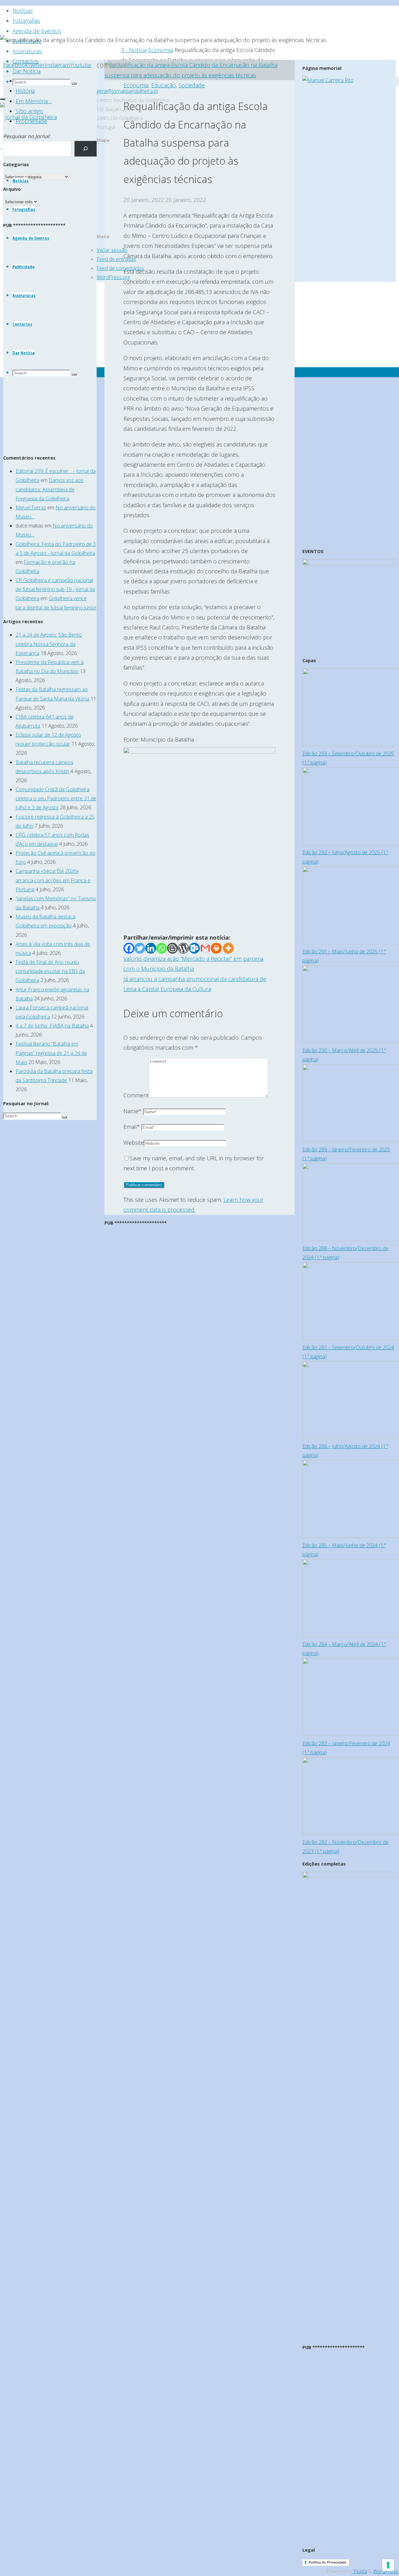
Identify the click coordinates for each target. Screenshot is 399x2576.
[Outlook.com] (194, 948)
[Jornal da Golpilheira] (28, 117)
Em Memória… (34, 101)
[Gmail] (205, 948)
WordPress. (386, 2571)
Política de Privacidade (328, 2562)
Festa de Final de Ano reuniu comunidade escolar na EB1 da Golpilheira (50, 971)
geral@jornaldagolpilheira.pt (127, 91)
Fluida (360, 2571)
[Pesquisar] (86, 149)
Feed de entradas (116, 259)
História (25, 91)
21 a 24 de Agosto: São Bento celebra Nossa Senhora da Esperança (49, 644)
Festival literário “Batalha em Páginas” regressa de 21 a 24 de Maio (51, 1053)
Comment (136, 1095)
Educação (163, 85)
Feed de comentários (120, 268)
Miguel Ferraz (31, 508)
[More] (228, 948)
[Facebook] (129, 948)
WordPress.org (113, 277)
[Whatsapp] (162, 948)
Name (132, 1111)
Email (132, 1127)
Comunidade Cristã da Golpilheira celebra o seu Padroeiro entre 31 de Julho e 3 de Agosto (56, 798)
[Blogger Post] (173, 948)
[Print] (216, 948)
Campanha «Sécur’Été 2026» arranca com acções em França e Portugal (53, 880)
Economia (161, 50)
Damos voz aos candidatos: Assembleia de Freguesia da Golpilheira (50, 489)
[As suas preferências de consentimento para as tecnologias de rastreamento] (388, 2565)
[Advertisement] (199, 888)
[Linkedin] (151, 948)
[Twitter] (140, 948)
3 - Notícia (134, 50)
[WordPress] (183, 948)
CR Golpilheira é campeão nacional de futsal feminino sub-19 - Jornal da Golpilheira (55, 589)
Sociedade (192, 85)
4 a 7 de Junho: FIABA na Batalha (52, 1026)
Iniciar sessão (112, 250)
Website (134, 1143)
